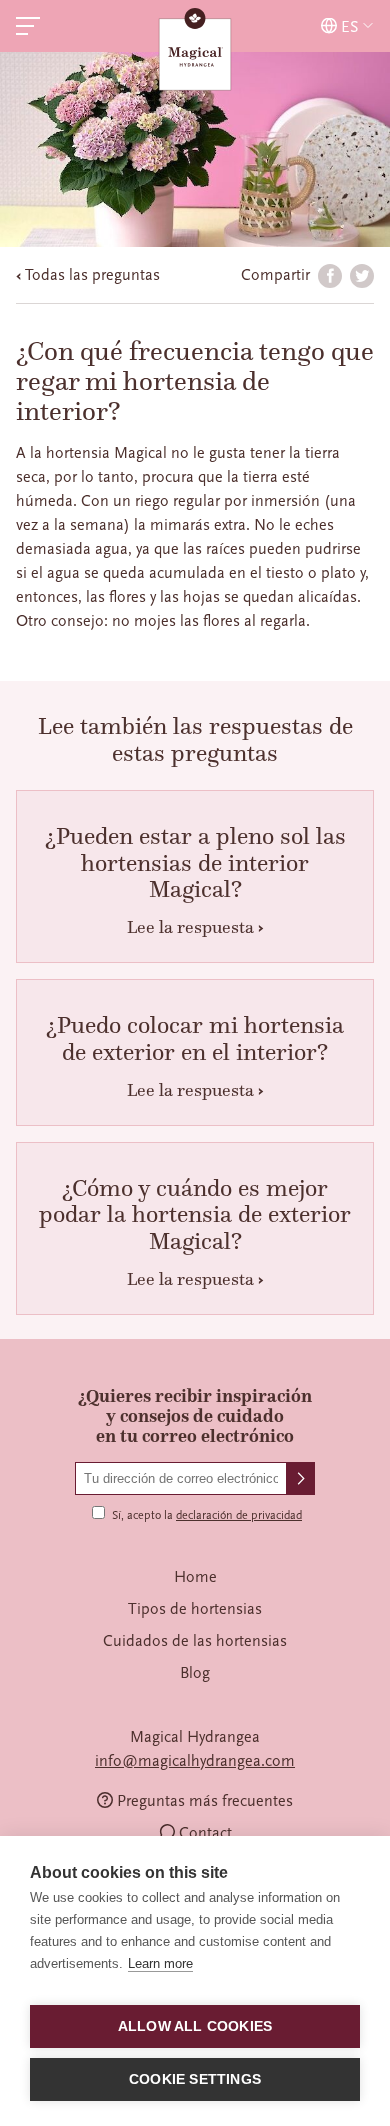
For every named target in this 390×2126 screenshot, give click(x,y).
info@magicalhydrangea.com (195, 1761)
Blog (195, 1673)
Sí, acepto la (207, 1515)
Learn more (160, 1963)
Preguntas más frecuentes (205, 1801)
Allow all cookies (195, 2026)
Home (195, 1577)
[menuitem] (195, 1577)
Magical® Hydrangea (195, 51)
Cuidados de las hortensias (195, 1641)
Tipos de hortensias (195, 1609)
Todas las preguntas (92, 275)
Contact (205, 1833)
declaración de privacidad (239, 1515)
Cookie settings (195, 2079)
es (350, 26)
